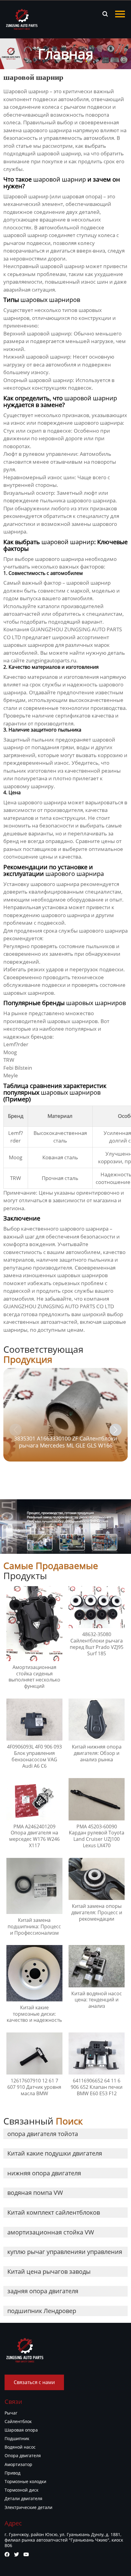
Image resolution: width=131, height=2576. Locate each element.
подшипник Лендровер (42, 2311)
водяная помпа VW (35, 2193)
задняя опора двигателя (43, 2291)
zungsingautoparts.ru (51, 660)
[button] (115, 1430)
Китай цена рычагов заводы (49, 2271)
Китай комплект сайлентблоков (54, 2212)
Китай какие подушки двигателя (55, 2153)
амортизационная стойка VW (51, 2232)
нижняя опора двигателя (44, 2173)
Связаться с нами (34, 2382)
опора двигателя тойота (43, 2134)
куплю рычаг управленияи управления (65, 2252)
